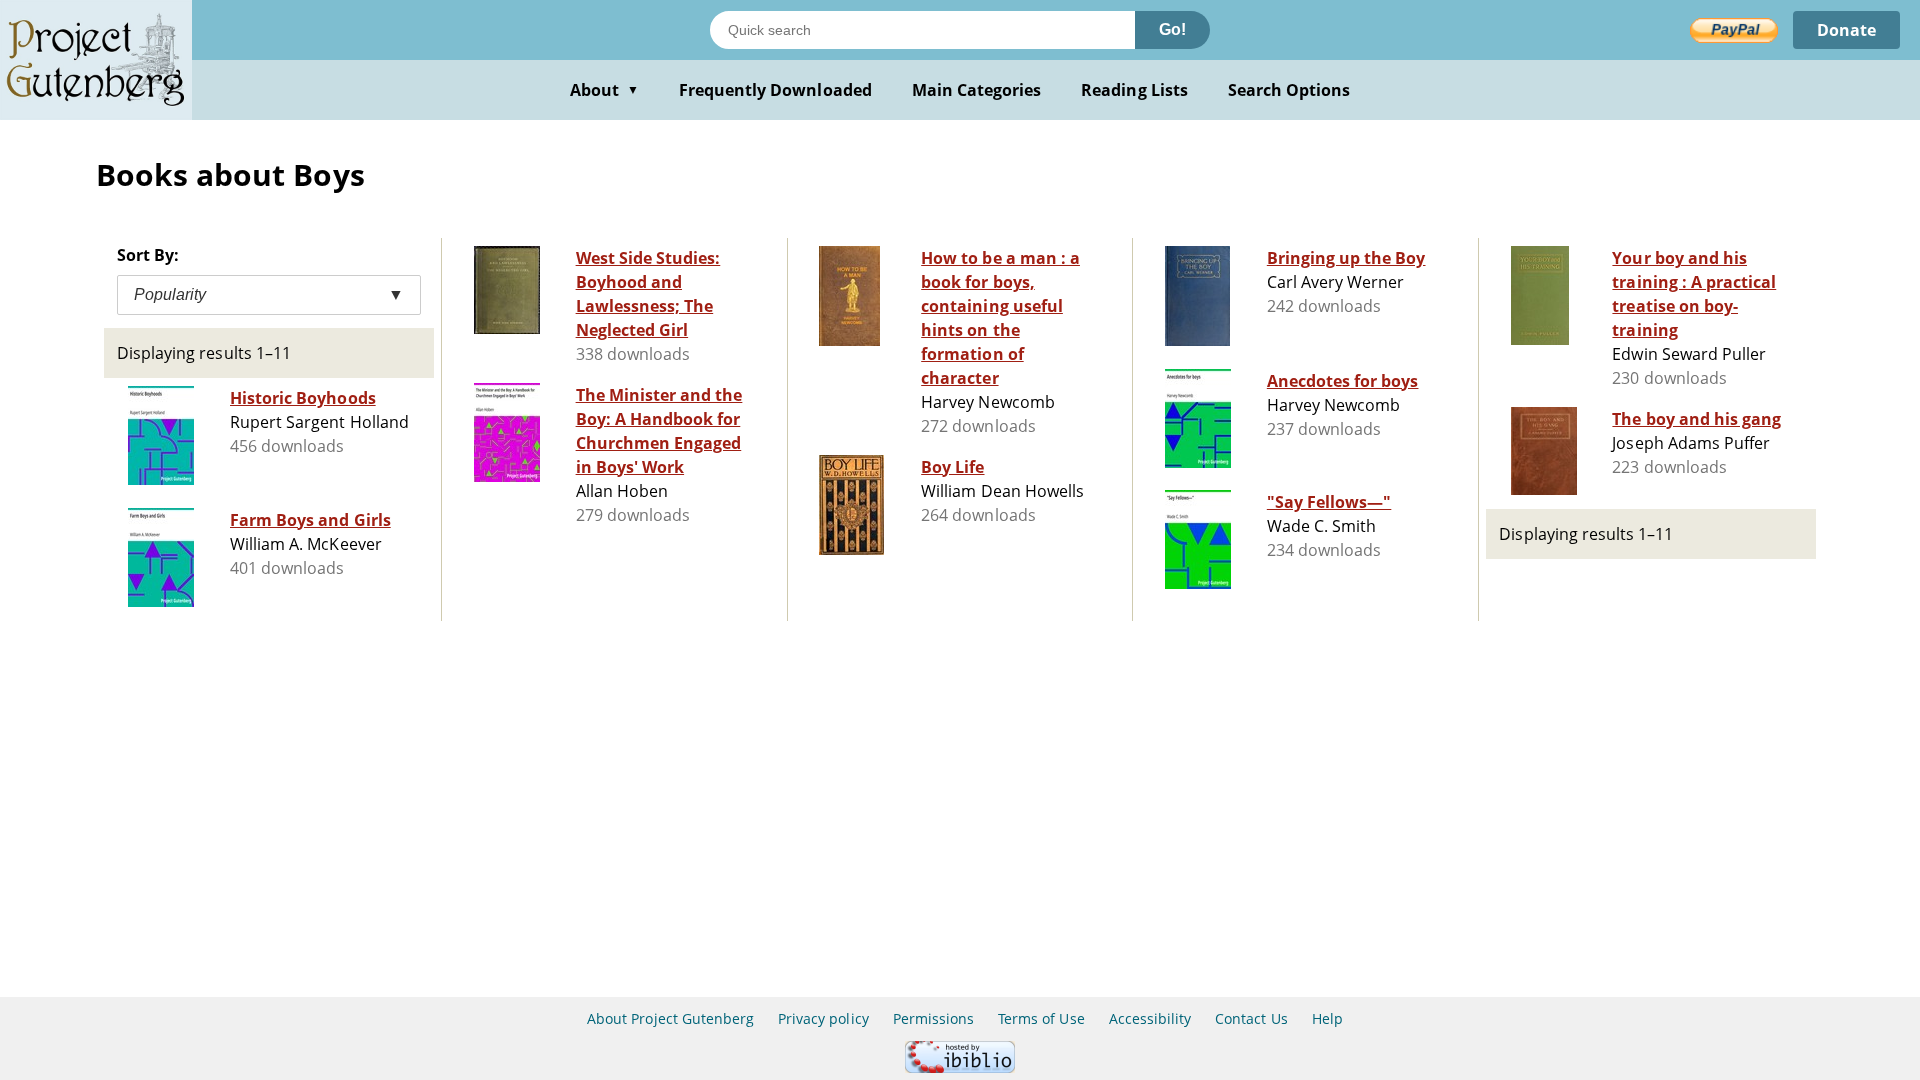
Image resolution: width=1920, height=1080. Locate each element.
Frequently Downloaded (775, 90)
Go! (1172, 29)
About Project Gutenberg (670, 1018)
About (604, 90)
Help (1327, 1018)
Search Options (1289, 90)
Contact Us (1251, 1018)
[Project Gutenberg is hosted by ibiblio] (960, 1067)
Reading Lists (1134, 90)
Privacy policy (823, 1018)
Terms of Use (1041, 1018)
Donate (1846, 30)
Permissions (933, 1018)
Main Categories (977, 90)
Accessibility (1150, 1018)
